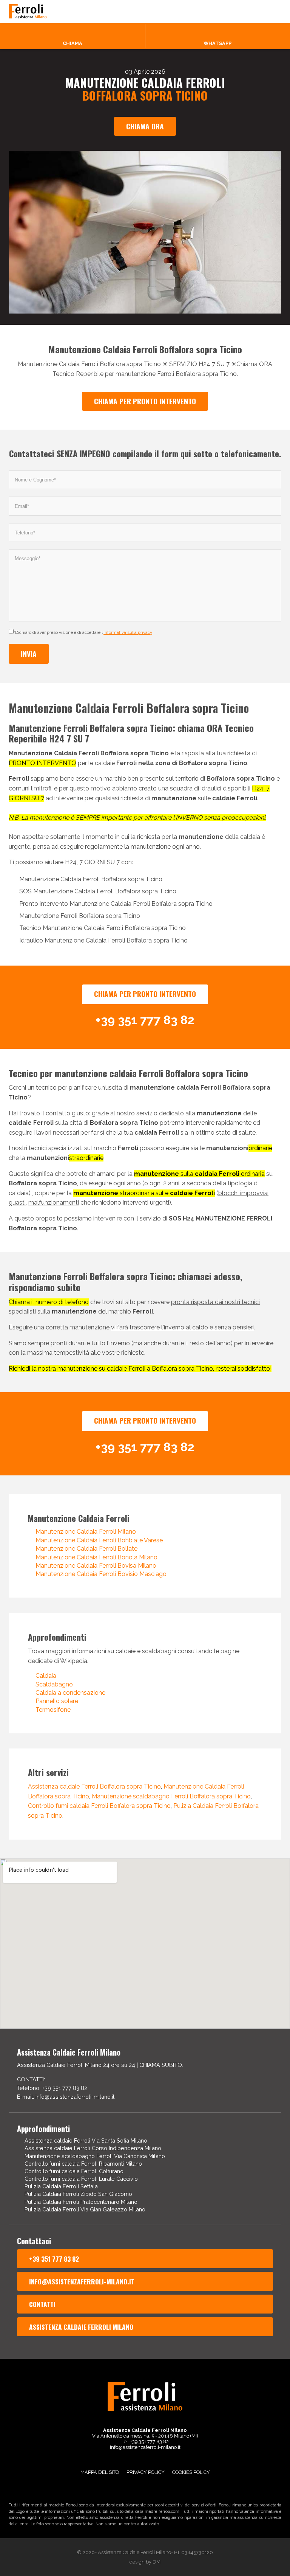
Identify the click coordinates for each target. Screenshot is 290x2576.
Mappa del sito (100, 2472)
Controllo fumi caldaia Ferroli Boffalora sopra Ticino (99, 1806)
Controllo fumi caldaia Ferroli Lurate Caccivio (81, 2179)
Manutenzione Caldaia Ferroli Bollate (86, 1549)
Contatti (42, 2304)
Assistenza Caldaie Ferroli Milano (81, 2327)
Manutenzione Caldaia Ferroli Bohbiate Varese (99, 1540)
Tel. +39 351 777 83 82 (145, 2442)
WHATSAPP (217, 43)
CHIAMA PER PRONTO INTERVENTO (145, 401)
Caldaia (46, 1676)
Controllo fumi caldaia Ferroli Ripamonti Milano (83, 2164)
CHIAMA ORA (145, 126)
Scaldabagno (54, 1684)
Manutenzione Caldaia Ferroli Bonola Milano (96, 1557)
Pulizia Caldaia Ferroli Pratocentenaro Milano (81, 2202)
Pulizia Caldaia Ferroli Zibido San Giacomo (78, 2194)
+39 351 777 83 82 (54, 2259)
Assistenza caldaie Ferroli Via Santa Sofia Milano (86, 2140)
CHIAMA (72, 43)
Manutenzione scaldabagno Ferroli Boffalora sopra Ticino (171, 1796)
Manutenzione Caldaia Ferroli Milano (86, 1532)
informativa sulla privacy (128, 632)
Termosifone (53, 1710)
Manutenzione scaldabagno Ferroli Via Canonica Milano (95, 2156)
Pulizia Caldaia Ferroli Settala (61, 2186)
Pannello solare (57, 1701)
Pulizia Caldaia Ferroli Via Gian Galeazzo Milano (85, 2209)
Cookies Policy (191, 2472)
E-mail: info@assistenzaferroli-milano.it (66, 2097)
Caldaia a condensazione (70, 1693)
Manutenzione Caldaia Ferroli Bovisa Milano (96, 1566)
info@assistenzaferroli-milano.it (82, 2281)
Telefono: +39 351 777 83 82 (52, 2088)
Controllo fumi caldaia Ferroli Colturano (74, 2171)
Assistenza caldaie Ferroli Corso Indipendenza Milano (93, 2148)
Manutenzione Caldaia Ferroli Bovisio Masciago (101, 1574)
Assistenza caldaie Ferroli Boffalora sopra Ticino (94, 1786)
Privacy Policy (146, 2472)
